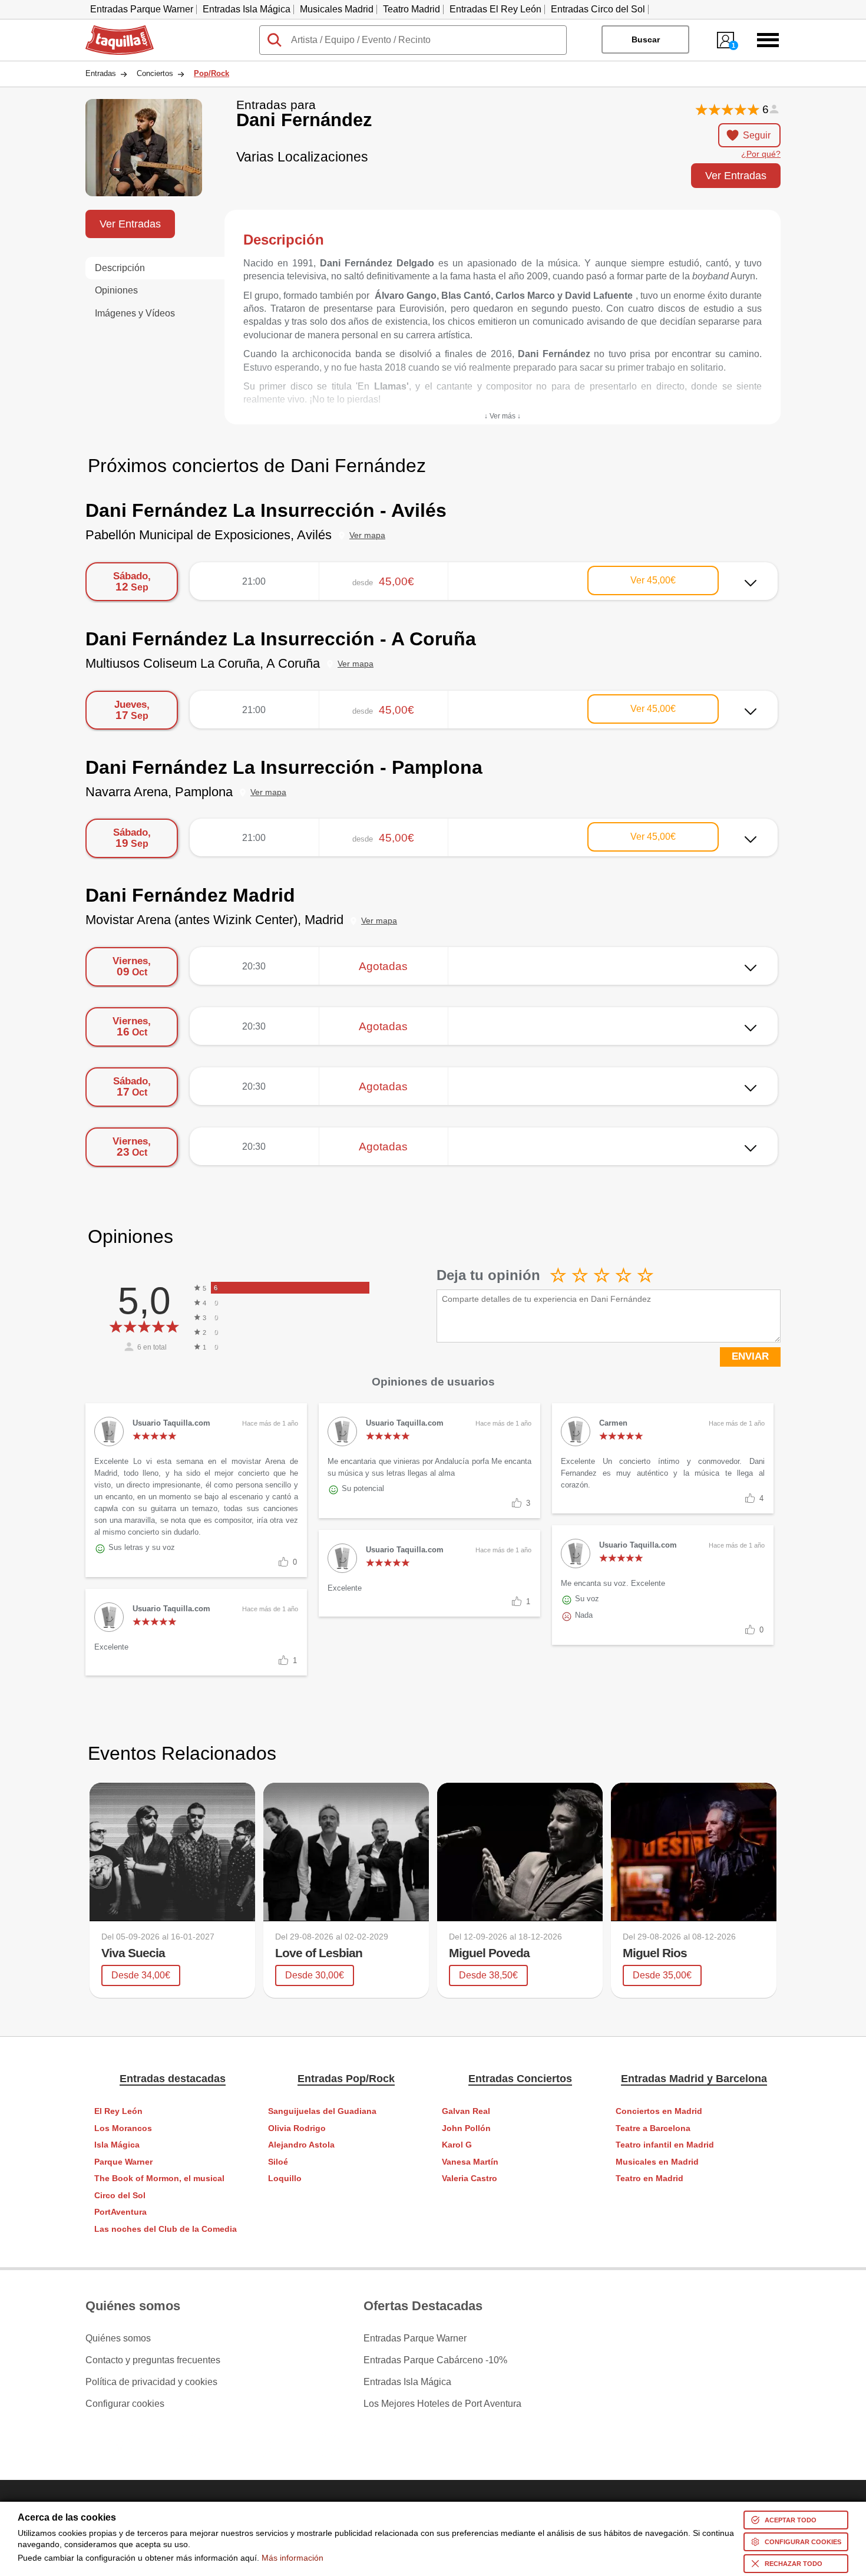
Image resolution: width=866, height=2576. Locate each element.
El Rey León (118, 2111)
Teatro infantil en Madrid (665, 2145)
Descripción (120, 268)
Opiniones (116, 290)
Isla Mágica (117, 2145)
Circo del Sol (120, 2196)
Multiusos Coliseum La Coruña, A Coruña (203, 663)
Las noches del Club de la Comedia (166, 2229)
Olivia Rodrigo (297, 2128)
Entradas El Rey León (495, 9)
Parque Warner (123, 2162)
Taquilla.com (112, 30)
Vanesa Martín (470, 2162)
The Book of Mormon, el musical (159, 2178)
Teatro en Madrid (649, 2178)
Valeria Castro (470, 2178)
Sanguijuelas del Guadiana (322, 2111)
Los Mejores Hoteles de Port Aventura (442, 2404)
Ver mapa (367, 535)
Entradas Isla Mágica (247, 9)
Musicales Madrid (337, 9)
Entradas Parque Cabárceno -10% (435, 2360)
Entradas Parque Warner (142, 9)
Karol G (457, 2145)
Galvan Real (466, 2111)
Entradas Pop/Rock (346, 2079)
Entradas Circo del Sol (598, 9)
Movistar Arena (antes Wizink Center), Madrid (214, 920)
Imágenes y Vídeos (135, 313)
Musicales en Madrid (657, 2162)
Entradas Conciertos (520, 2079)
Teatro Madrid (411, 9)
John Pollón (466, 2128)
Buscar (646, 39)
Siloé (278, 2162)
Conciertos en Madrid (659, 2111)
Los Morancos (123, 2128)
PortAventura (120, 2212)
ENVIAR (750, 1356)
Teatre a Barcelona (653, 2128)
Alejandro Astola (301, 2145)
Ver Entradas (736, 175)
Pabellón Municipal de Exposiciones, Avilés (209, 535)
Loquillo (285, 2178)
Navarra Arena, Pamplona (159, 792)
